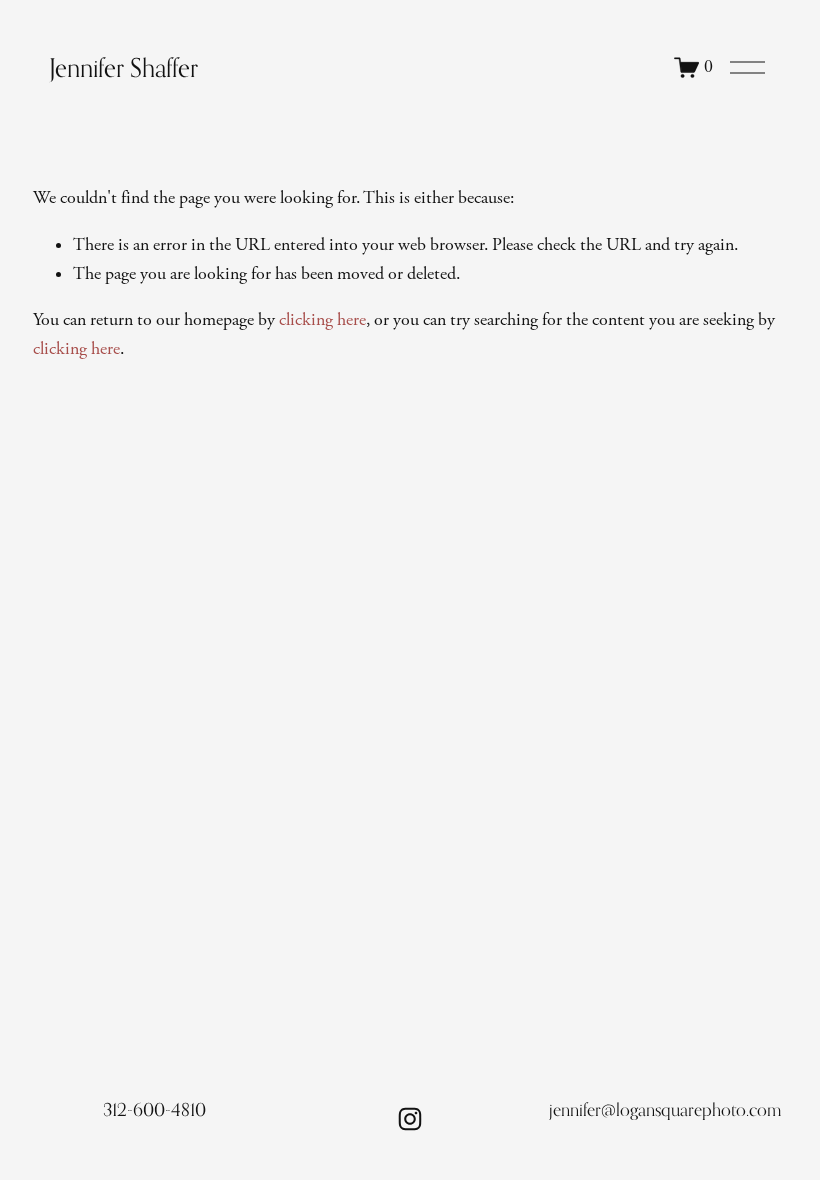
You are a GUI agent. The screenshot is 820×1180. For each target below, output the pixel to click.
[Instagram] (410, 1119)
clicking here (322, 320)
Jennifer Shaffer (123, 67)
